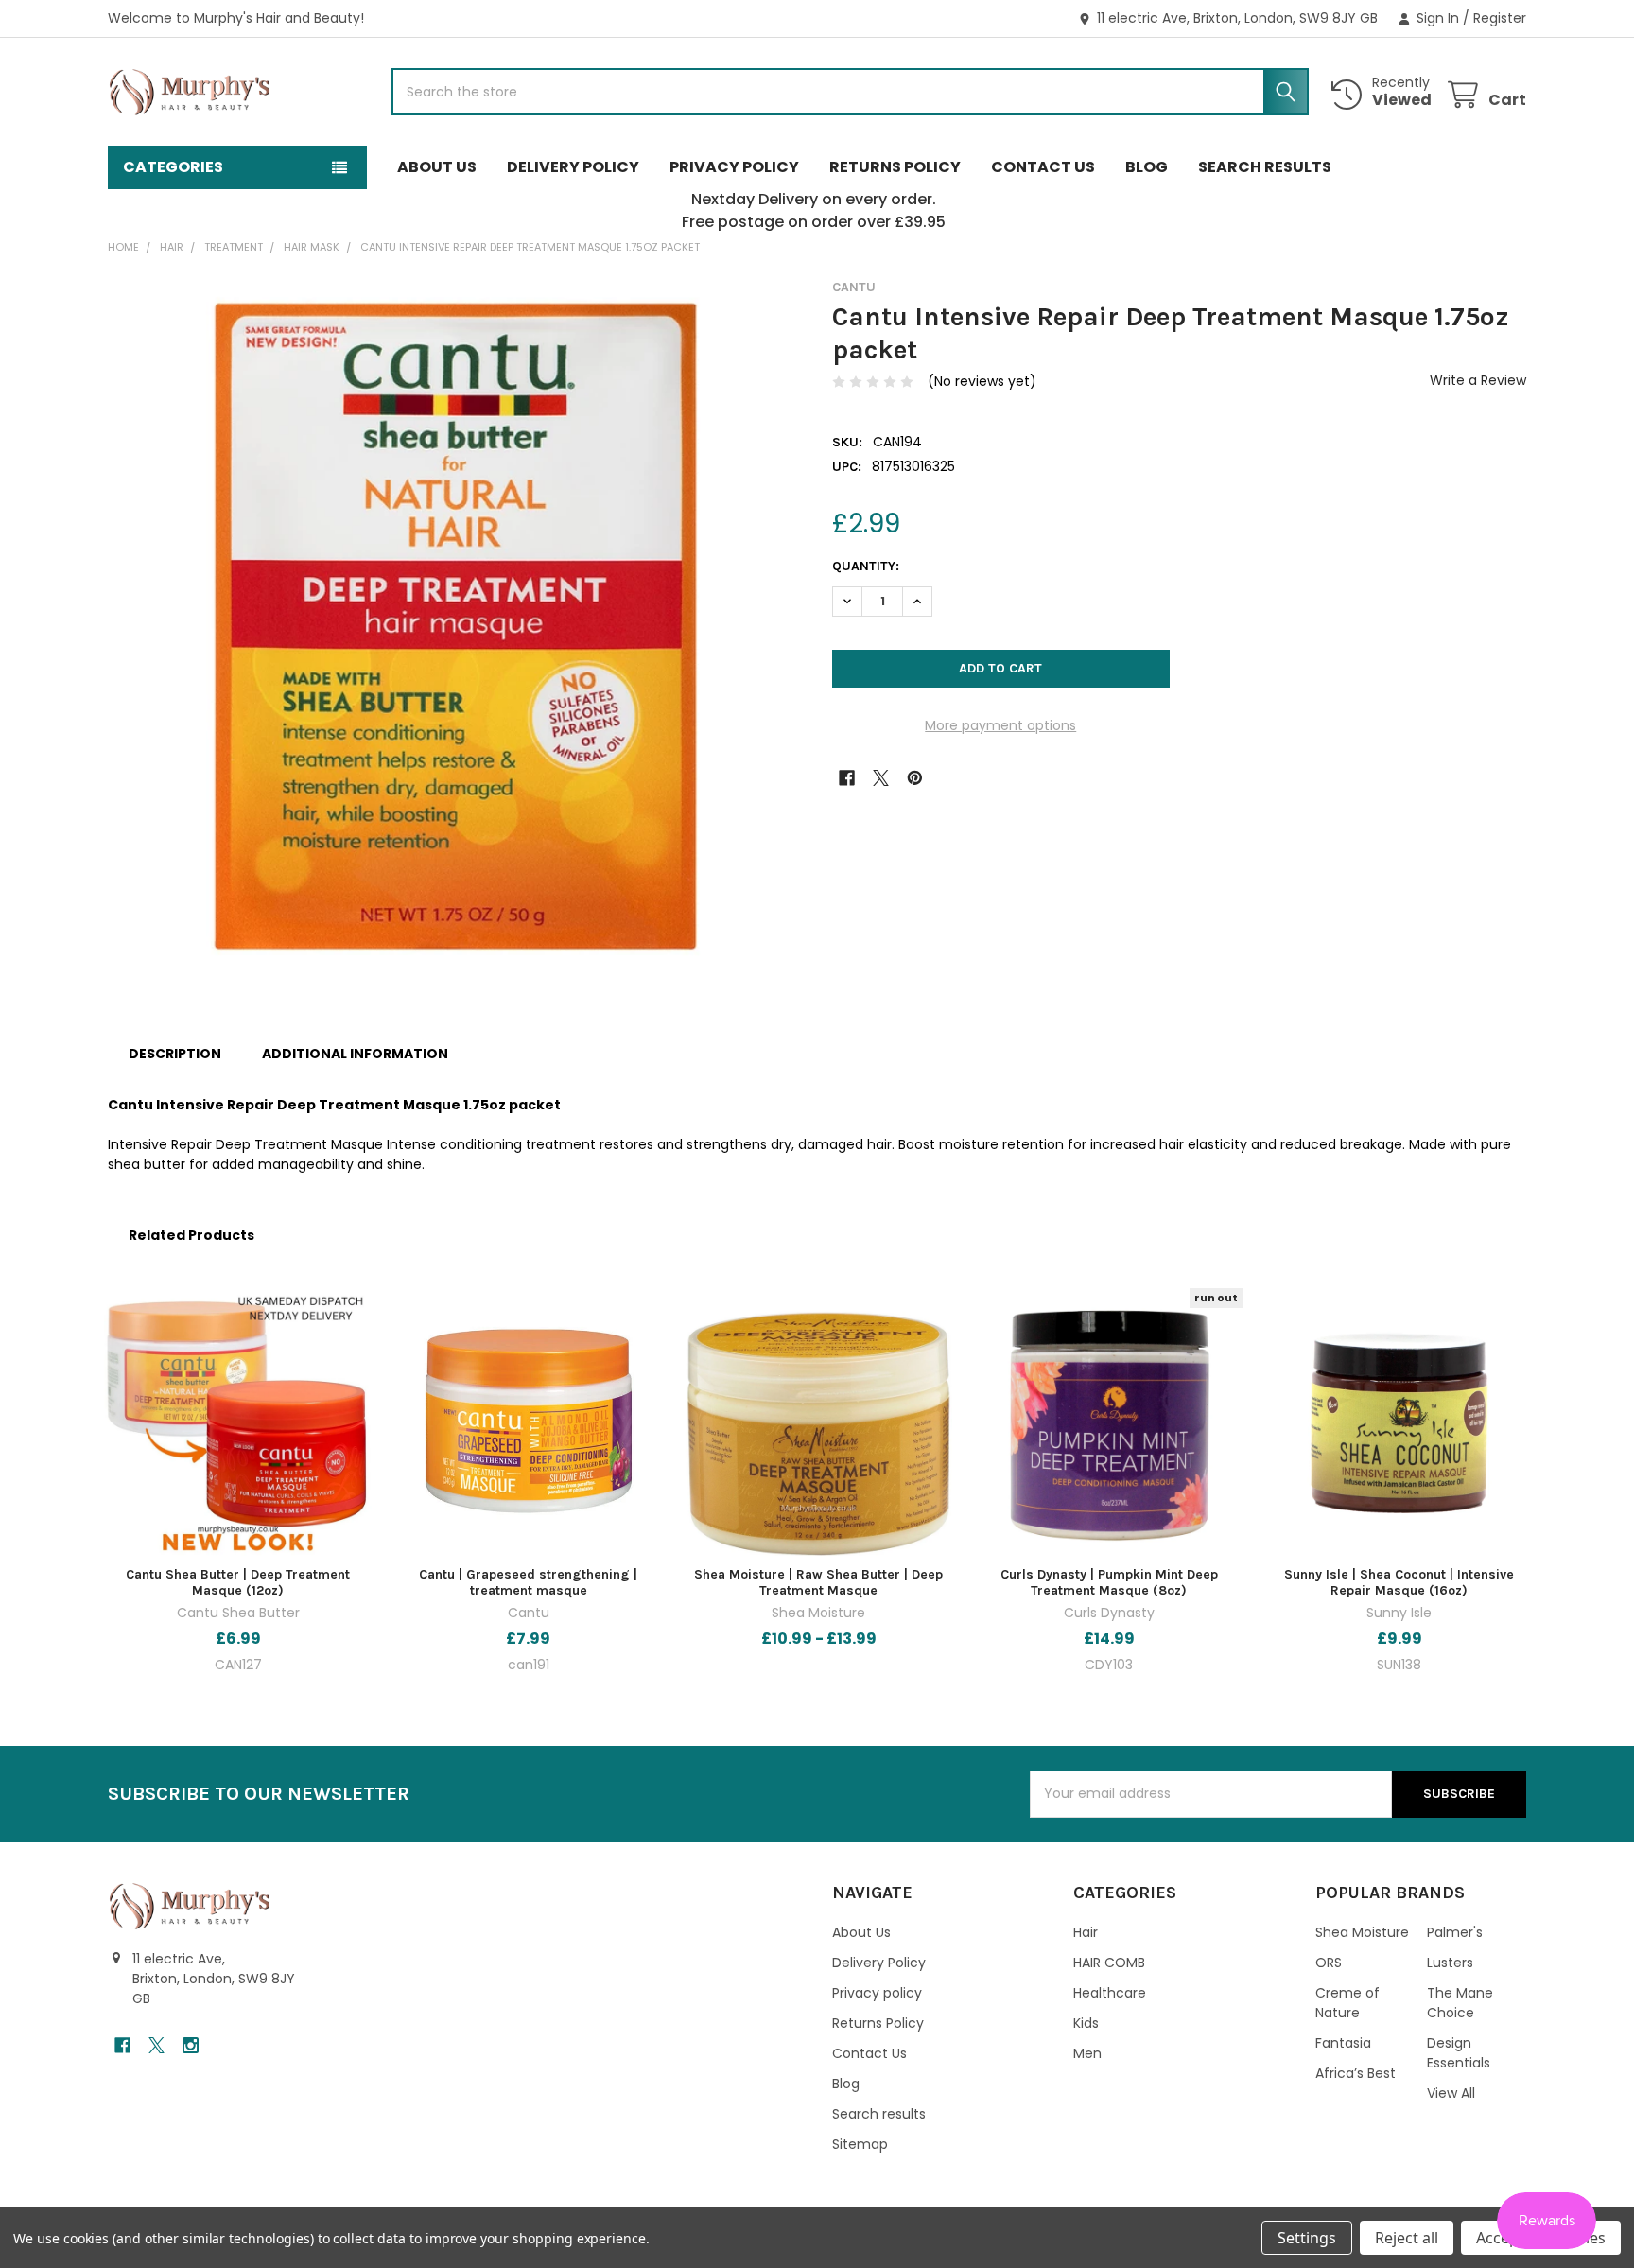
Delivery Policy (573, 167)
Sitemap (860, 2144)
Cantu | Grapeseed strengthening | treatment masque (528, 1583)
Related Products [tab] (191, 1235)
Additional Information (355, 1054)
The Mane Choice (1460, 2003)
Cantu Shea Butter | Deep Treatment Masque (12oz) (238, 1583)
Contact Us (1043, 167)
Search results (1265, 167)
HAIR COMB (1109, 1963)
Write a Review (1478, 380)
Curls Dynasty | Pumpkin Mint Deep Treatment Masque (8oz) (1109, 1583)
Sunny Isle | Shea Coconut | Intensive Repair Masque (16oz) (1399, 1583)
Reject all (1407, 2238)
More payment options (1000, 725)
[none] (455, 626)
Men (1087, 2053)
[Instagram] (191, 2045)
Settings (1307, 2238)
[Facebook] (847, 778)
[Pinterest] (915, 778)
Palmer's (1455, 1932)
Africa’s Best (1356, 2073)
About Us (437, 167)
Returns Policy (895, 167)
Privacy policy (734, 167)
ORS (1329, 1963)
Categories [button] (173, 167)
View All (1451, 2093)
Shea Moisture (1362, 1932)
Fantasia (1343, 2043)
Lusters (1450, 1963)
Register (1500, 18)
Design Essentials (1459, 2053)
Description (175, 1054)
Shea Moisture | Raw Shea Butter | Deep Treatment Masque (818, 1583)
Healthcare (1110, 1993)
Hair (1086, 1932)
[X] (881, 778)
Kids (1086, 2023)
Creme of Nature (1347, 2003)
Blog (1147, 167)
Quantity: (866, 566)
